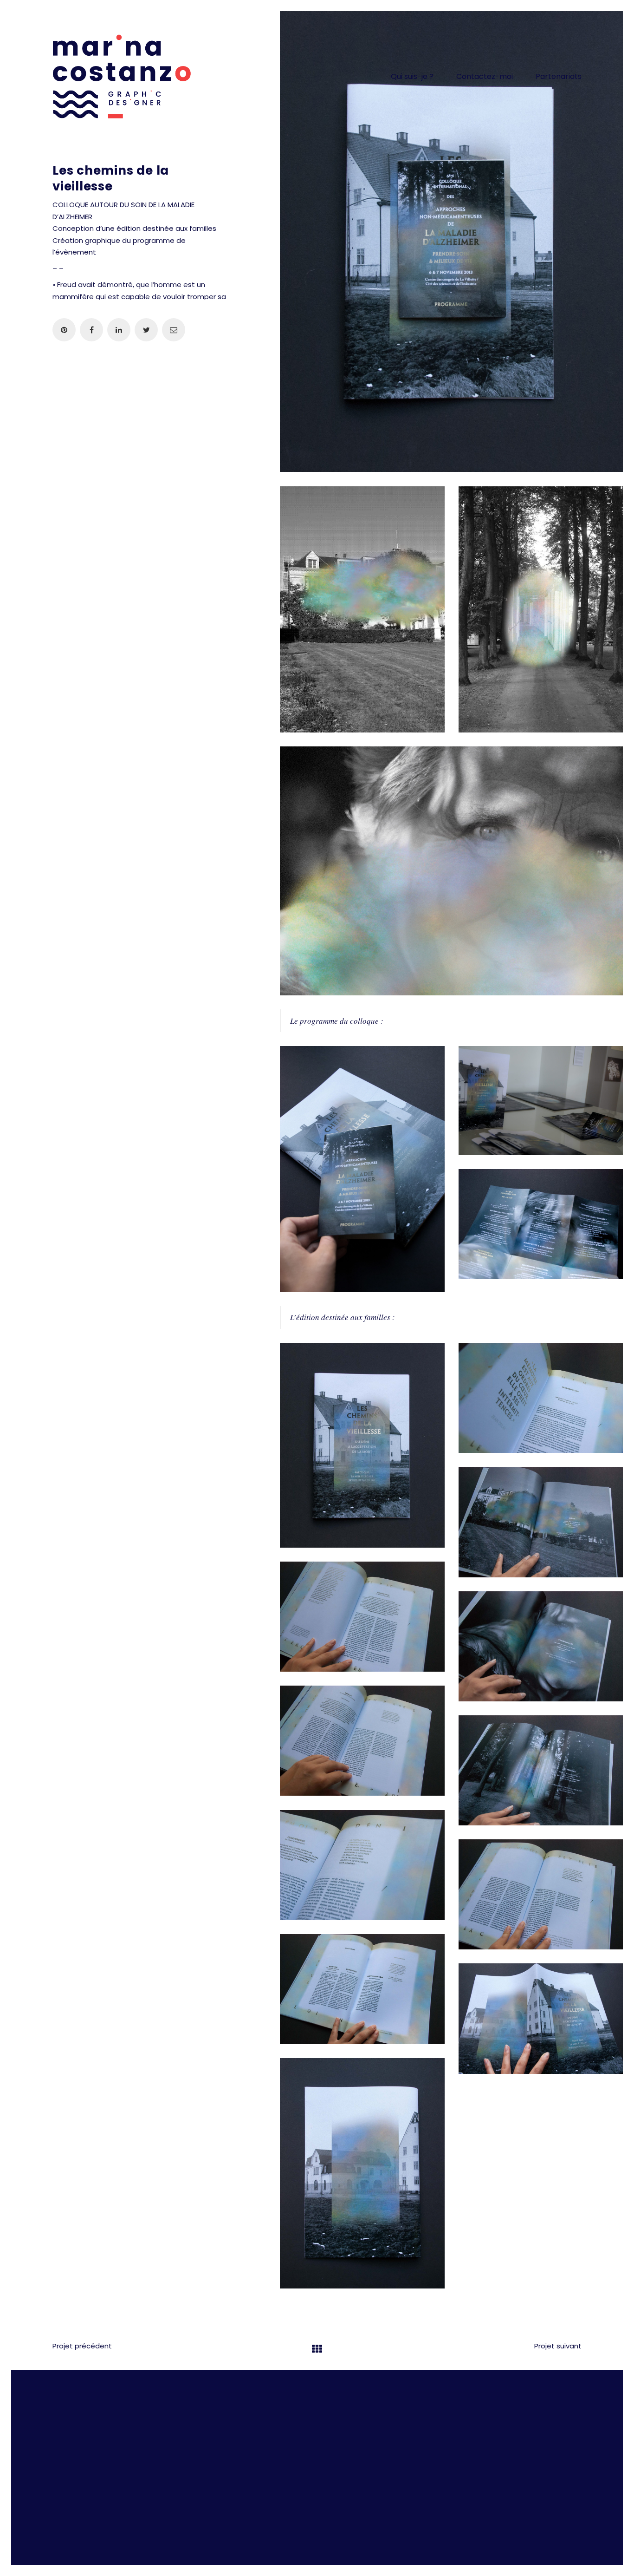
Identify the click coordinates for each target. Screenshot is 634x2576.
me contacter (249, 2457)
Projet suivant (558, 2346)
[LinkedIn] (316, 2415)
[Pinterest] (339, 2415)
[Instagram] (293, 2415)
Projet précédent (82, 2346)
